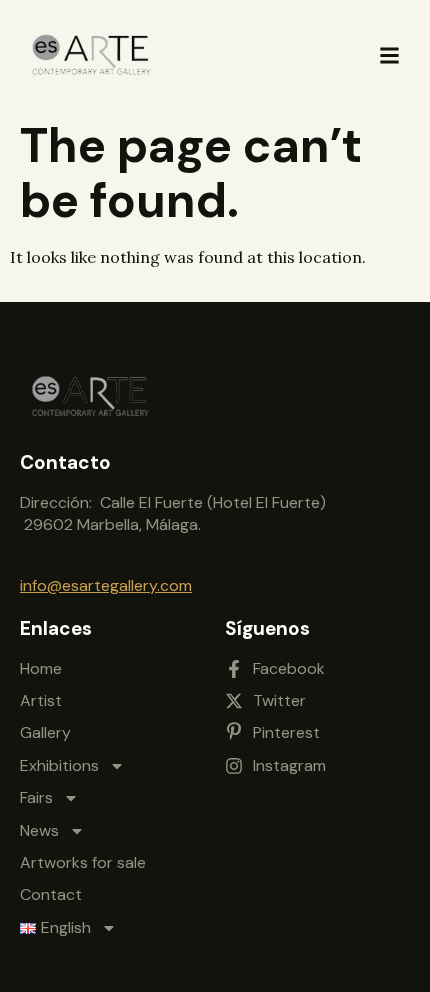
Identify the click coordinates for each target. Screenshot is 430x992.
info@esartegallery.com (106, 585)
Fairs (36, 797)
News (39, 830)
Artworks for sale (83, 862)
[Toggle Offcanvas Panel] (389, 55)
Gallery (45, 732)
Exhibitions (59, 765)
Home (41, 668)
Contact (51, 894)
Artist (41, 700)
